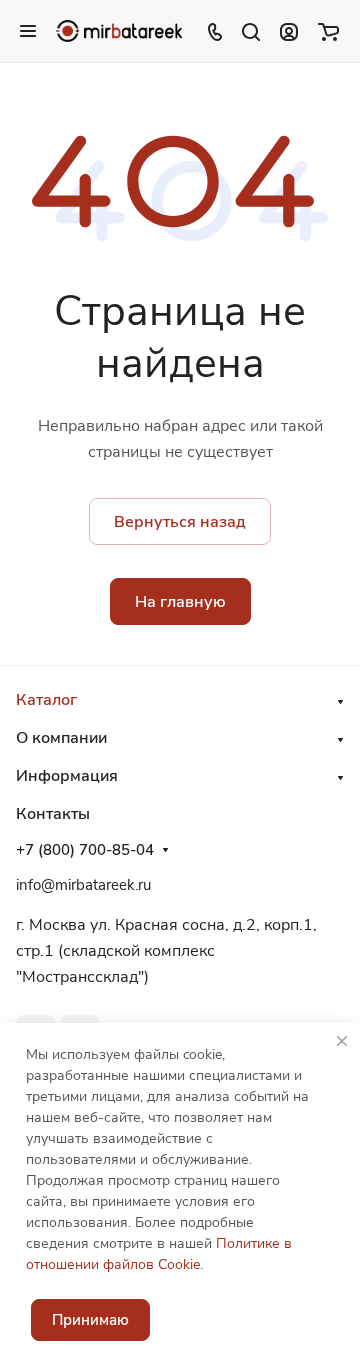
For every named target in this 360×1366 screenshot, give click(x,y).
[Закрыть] (342, 1041)
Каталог (46, 700)
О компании (61, 738)
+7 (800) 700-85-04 (85, 850)
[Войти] (289, 31)
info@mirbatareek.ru (83, 885)
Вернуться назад (180, 522)
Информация (67, 776)
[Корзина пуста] (328, 31)
